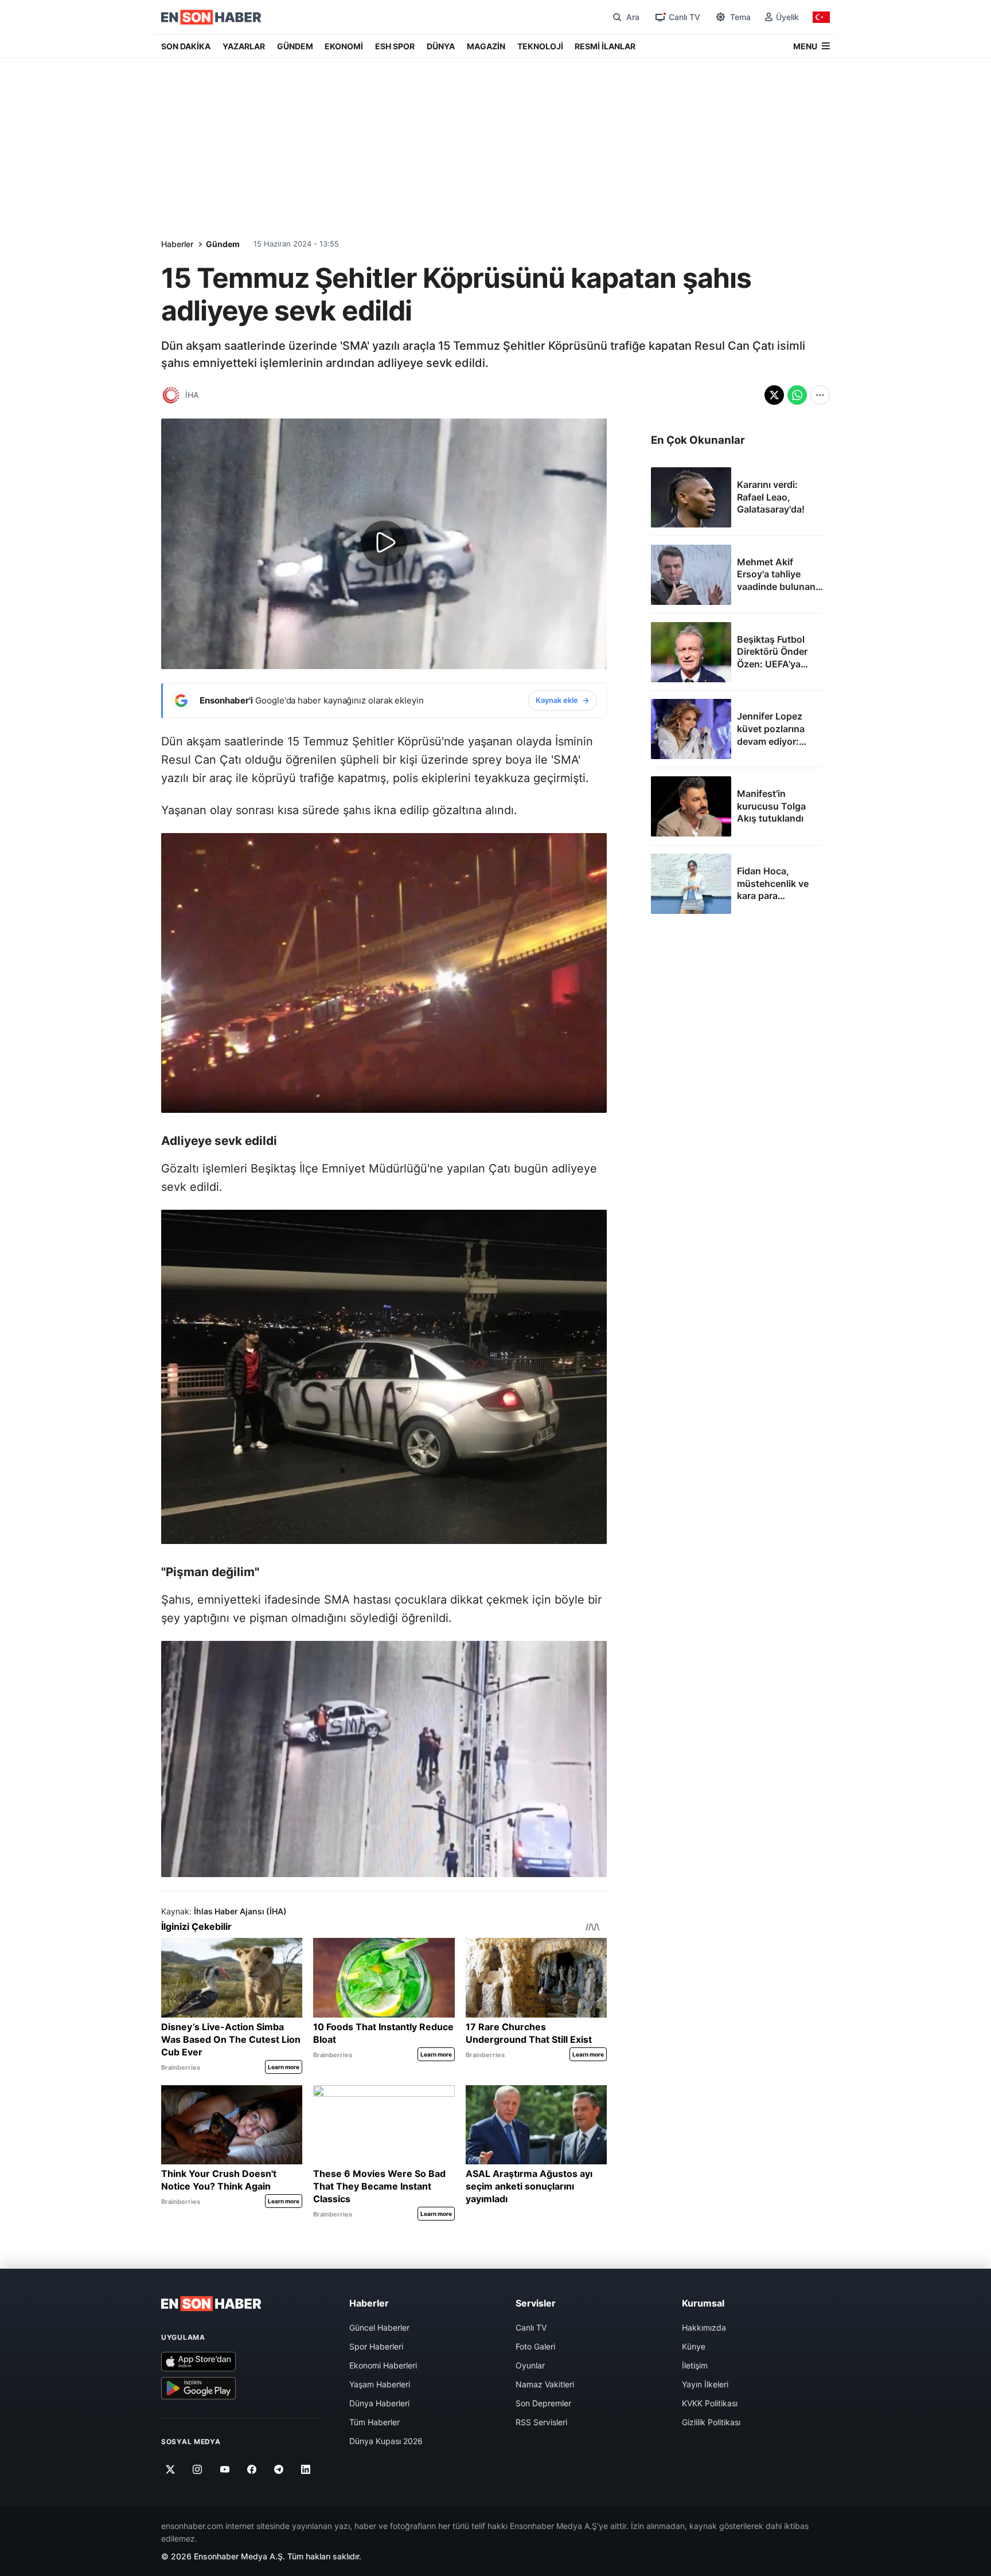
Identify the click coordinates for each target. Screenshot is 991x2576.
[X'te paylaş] (774, 395)
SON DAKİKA (186, 46)
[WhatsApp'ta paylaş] (797, 395)
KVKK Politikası (710, 2403)
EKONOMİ (344, 46)
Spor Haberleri (376, 2346)
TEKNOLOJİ (540, 46)
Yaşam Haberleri (380, 2384)
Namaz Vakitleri (545, 2384)
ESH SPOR (395, 46)
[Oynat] (384, 544)
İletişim (695, 2365)
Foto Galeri (535, 2346)
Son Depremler (543, 2403)
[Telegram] (279, 2469)
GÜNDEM (295, 46)
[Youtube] (225, 2469)
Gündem (223, 244)
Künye (694, 2346)
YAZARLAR (244, 46)
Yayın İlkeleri (705, 2384)
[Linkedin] (306, 2469)
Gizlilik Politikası (711, 2422)
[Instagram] (198, 2469)
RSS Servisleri (541, 2422)
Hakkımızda (704, 2327)
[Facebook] (252, 2469)
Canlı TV (531, 2327)
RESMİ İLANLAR (605, 46)
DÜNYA (441, 46)
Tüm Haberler (374, 2422)
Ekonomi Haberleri (383, 2365)
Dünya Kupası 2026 (386, 2441)
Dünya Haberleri (379, 2403)
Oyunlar (530, 2365)
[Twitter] (171, 2469)
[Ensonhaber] (211, 17)
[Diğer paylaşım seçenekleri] (820, 395)
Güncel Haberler (379, 2327)
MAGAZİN (486, 46)
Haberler (177, 244)
